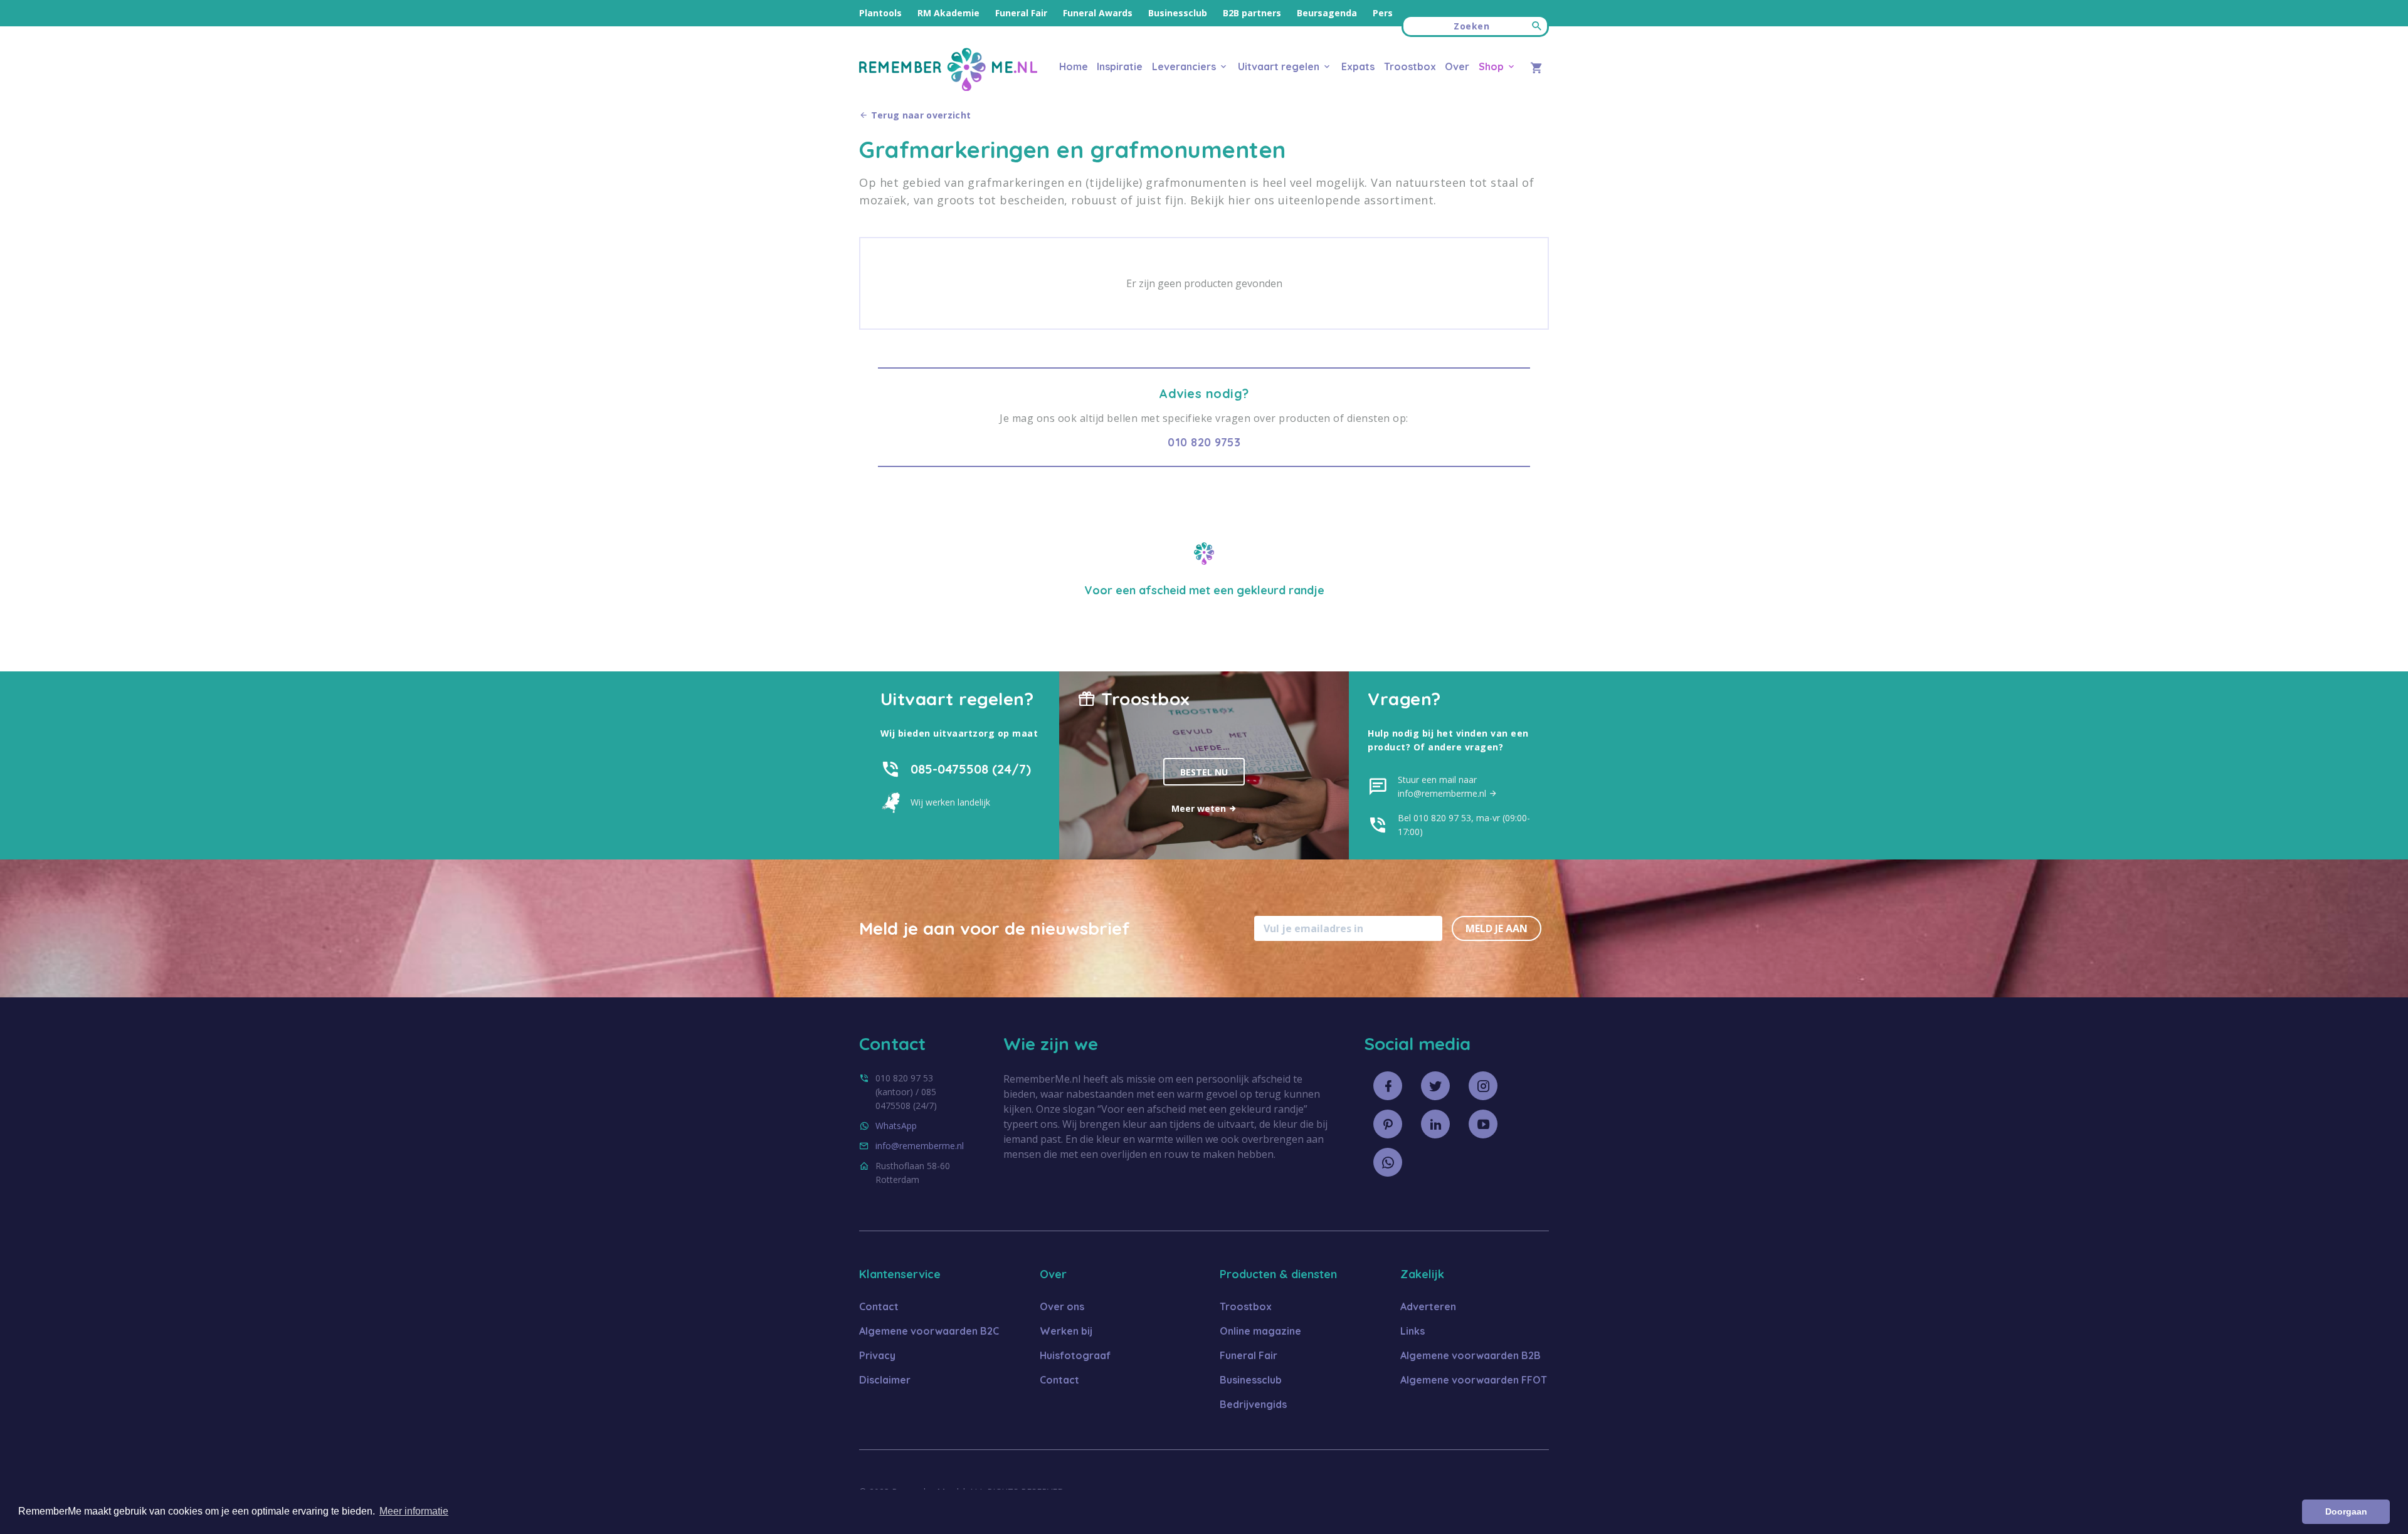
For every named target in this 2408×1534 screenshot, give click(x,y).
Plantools (880, 13)
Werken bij (1066, 1331)
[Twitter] (1435, 1086)
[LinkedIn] (1435, 1124)
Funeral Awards (1098, 13)
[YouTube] (1483, 1124)
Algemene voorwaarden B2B (1471, 1355)
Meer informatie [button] (414, 1511)
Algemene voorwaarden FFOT (1474, 1380)
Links (1413, 1331)
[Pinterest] (1388, 1124)
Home (1074, 66)
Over (1457, 66)
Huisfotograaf (1075, 1355)
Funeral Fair (1021, 13)
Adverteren (1428, 1306)
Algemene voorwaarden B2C (929, 1331)
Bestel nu (1204, 772)
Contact (879, 1306)
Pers (1383, 13)
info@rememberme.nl (920, 1146)
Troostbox (1410, 66)
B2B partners (1252, 13)
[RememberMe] (948, 87)
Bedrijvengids (1253, 1404)
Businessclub (1178, 13)
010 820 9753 (1204, 442)
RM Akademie (948, 13)
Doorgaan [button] (2346, 1511)
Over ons (1062, 1306)
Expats (1358, 66)
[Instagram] (1483, 1086)
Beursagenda (1327, 13)
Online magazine (1260, 1331)
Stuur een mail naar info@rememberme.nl (1443, 786)
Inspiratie (1120, 66)
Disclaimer (885, 1380)
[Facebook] (1388, 1086)
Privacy (877, 1355)
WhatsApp (896, 1126)
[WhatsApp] (1388, 1162)
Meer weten (1200, 808)
